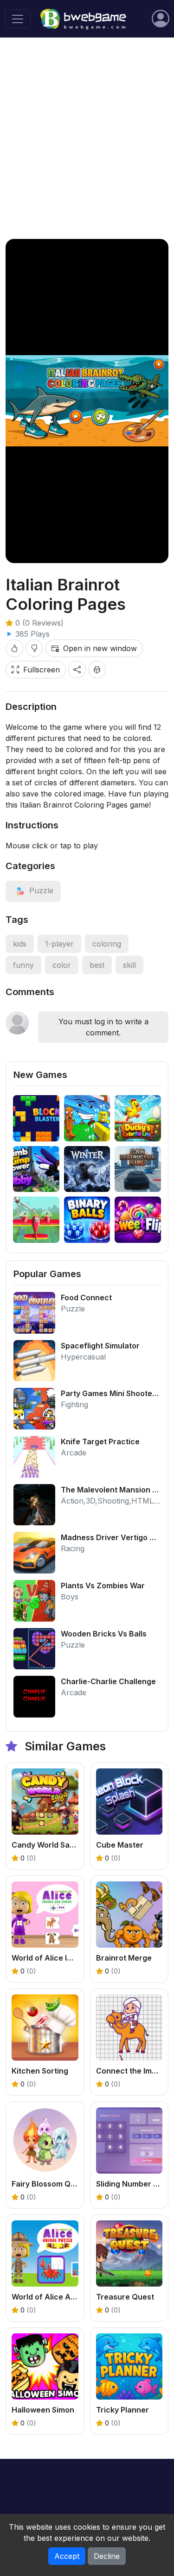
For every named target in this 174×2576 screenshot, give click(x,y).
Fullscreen (42, 670)
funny (23, 965)
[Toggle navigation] (18, 19)
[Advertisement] (87, 138)
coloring (107, 944)
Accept (67, 2556)
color (62, 965)
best (97, 965)
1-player (59, 944)
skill (129, 965)
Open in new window (100, 648)
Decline (107, 2556)
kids (20, 944)
